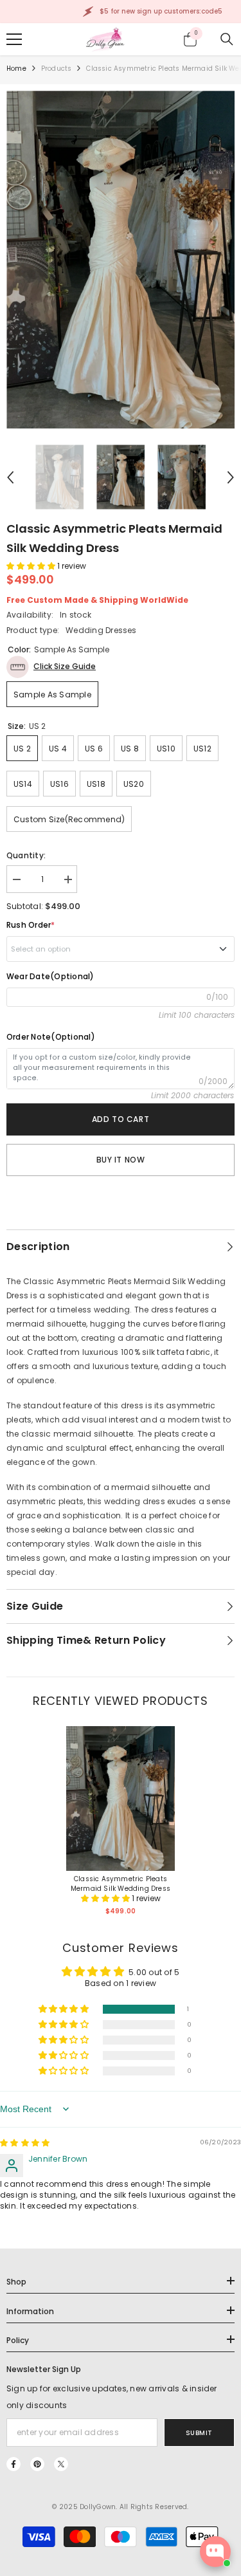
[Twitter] (61, 2464)
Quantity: (26, 855)
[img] (25, 2143)
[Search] (227, 39)
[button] (10, 477)
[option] (121, 260)
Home (16, 69)
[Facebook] (13, 2464)
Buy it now (121, 1160)
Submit (199, 2433)
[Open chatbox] (215, 2552)
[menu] (14, 39)
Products (57, 69)
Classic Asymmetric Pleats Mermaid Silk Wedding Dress (121, 1884)
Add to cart (121, 1119)
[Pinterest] (37, 2464)
